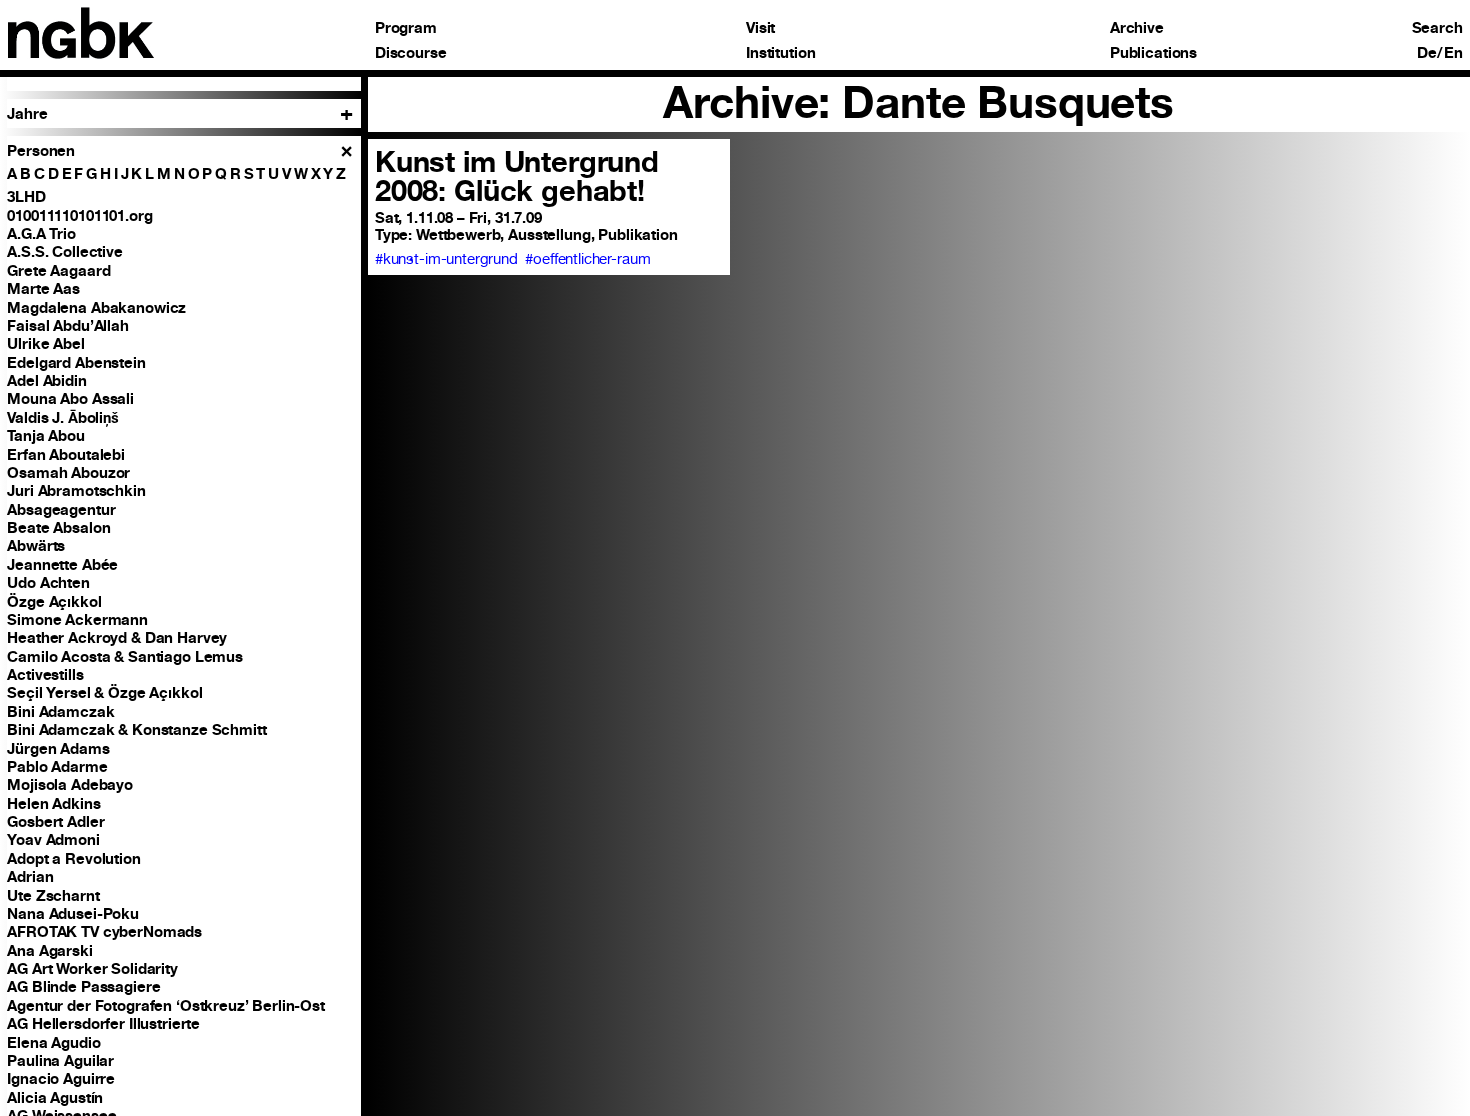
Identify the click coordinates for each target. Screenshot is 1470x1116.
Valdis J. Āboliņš (63, 417)
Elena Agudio (53, 1042)
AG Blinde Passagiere (83, 986)
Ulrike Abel (45, 343)
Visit (760, 28)
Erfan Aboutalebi (66, 454)
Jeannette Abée (62, 564)
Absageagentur (61, 509)
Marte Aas (43, 288)
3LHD (26, 196)
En (1453, 53)
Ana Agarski (49, 950)
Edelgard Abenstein (76, 362)
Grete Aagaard (58, 270)
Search (1437, 28)
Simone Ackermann (77, 619)
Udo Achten (48, 582)
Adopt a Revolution (73, 858)
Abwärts (36, 545)
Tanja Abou (46, 435)
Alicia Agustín (55, 1097)
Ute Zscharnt (53, 895)
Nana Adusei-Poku (73, 913)
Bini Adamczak (60, 711)
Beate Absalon (58, 527)
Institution (780, 53)
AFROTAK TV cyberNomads (104, 931)
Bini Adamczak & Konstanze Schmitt (136, 729)
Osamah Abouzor (68, 472)
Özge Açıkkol (54, 601)
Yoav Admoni (53, 839)
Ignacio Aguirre (61, 1078)
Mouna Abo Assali (70, 398)
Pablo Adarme (57, 766)
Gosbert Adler (55, 821)
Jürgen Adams (58, 748)
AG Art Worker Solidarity (92, 968)
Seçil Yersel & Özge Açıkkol (104, 692)
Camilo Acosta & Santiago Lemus (125, 656)
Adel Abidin (46, 380)
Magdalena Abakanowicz (96, 307)
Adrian (30, 876)
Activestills (45, 674)
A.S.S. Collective (65, 251)
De (1427, 53)
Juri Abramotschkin (76, 490)
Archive (1137, 28)
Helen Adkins (53, 803)
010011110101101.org (79, 215)
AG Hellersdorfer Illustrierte (103, 1023)
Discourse (411, 53)
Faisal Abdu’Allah (68, 325)
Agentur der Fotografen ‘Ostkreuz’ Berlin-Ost (166, 1005)
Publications (1153, 53)
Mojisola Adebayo (70, 784)
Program (406, 28)
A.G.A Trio (41, 233)
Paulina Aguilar (60, 1060)
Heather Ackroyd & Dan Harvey (117, 637)
